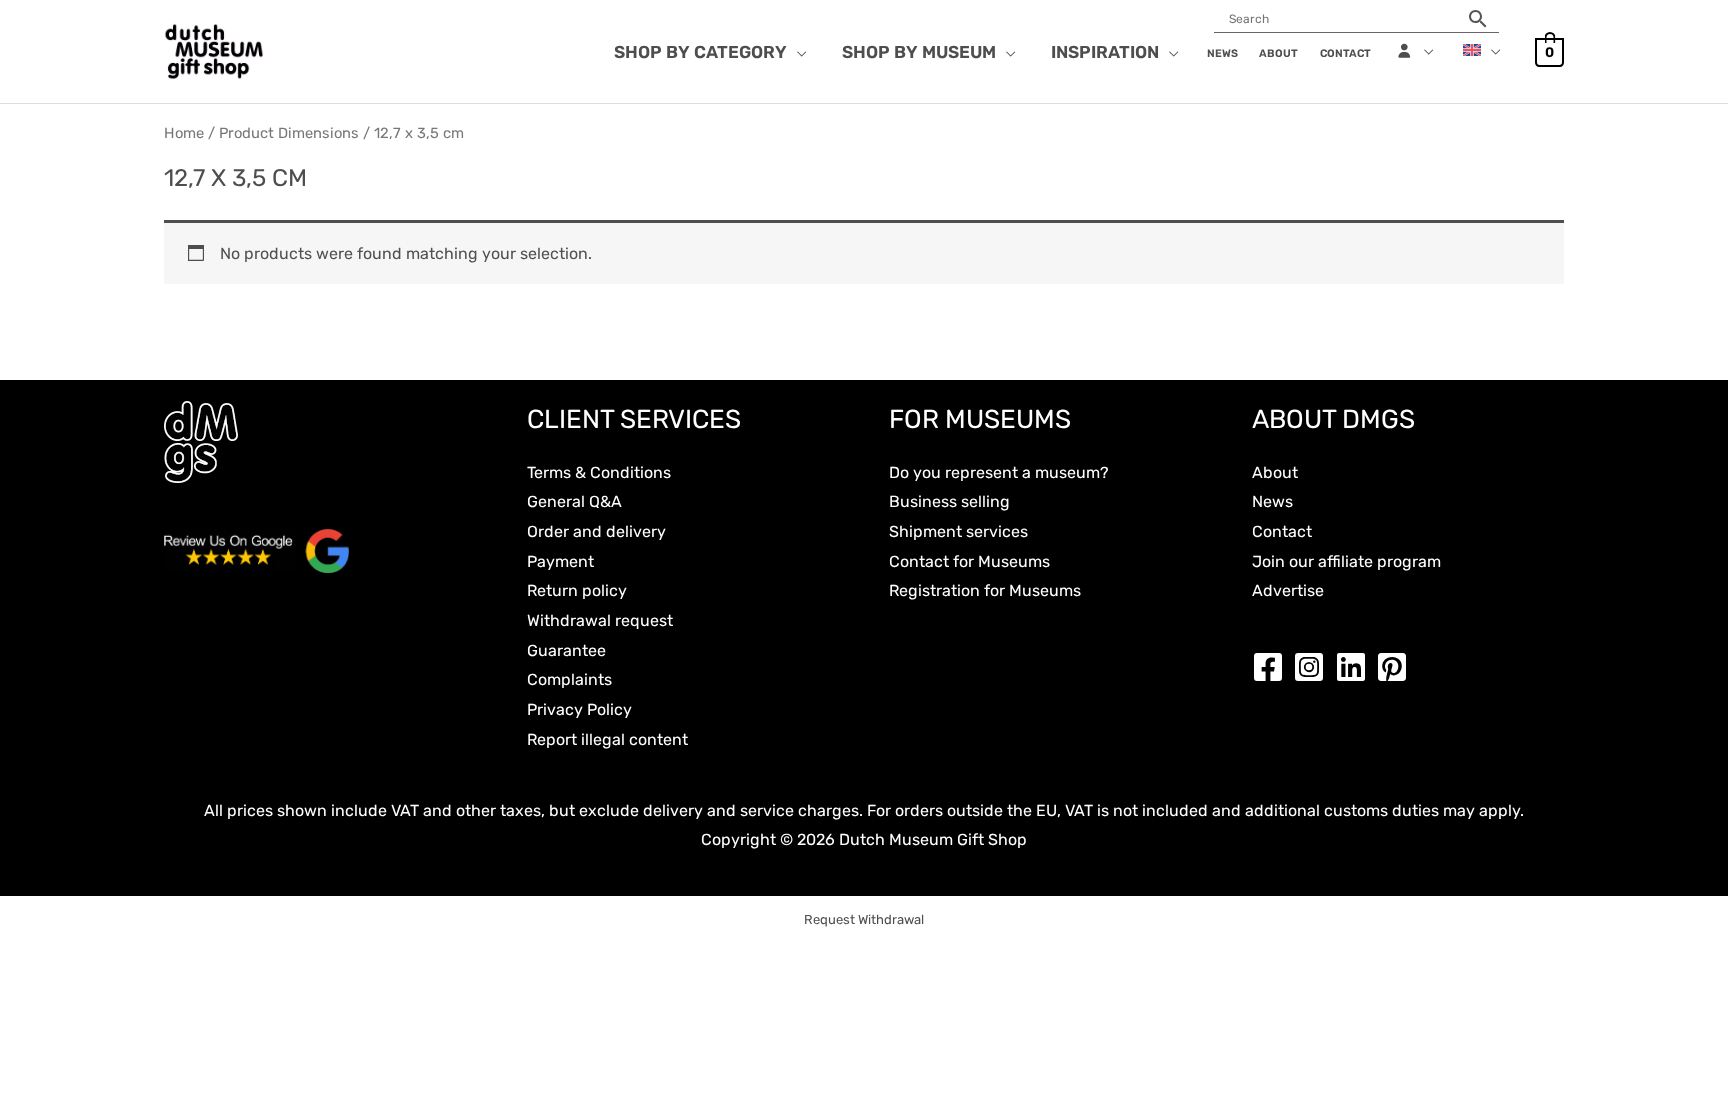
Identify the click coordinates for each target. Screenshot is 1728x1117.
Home (184, 133)
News (1272, 501)
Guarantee (566, 650)
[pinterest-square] (1397, 667)
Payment (560, 561)
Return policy (577, 590)
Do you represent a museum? (999, 472)
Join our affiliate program (1346, 561)
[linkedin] (1356, 667)
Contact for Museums (969, 561)
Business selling (949, 501)
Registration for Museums (985, 590)
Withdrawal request (600, 620)
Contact (1282, 531)
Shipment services (958, 531)
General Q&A (574, 501)
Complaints (569, 679)
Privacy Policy (579, 709)
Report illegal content (607, 739)
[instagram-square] (1314, 667)
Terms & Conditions (599, 472)
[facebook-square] (1273, 667)
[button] (797, 52)
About (1275, 472)
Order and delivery (596, 531)
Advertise (1288, 590)
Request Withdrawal (864, 919)
